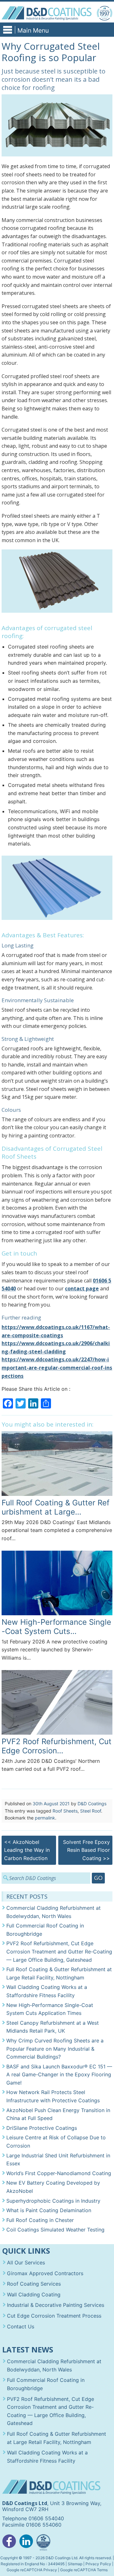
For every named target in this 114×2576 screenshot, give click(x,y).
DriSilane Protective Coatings (42, 2128)
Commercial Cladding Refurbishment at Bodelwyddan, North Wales (54, 1912)
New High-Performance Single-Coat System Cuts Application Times (50, 2009)
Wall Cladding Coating (34, 2294)
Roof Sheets (65, 1811)
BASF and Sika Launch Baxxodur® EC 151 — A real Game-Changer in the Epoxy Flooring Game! (59, 2075)
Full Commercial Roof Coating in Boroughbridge (45, 1930)
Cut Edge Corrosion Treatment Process (54, 2316)
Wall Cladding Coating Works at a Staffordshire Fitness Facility (47, 1991)
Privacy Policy (98, 2564)
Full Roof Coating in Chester (40, 2220)
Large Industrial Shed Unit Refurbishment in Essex (58, 2160)
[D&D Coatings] (46, 13)
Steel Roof (91, 1811)
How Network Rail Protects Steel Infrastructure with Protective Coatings (53, 2096)
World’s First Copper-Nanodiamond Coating (59, 2173)
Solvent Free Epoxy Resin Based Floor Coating (86, 1850)
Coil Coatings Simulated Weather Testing (55, 2230)
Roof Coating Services (34, 2284)
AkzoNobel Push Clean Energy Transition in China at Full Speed (58, 2114)
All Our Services (26, 2263)
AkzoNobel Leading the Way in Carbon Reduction (27, 1850)
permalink (45, 1818)
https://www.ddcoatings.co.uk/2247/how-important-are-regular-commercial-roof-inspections (57, 1367)
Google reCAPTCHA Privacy (32, 2570)
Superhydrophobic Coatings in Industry (53, 2201)
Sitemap (75, 2564)
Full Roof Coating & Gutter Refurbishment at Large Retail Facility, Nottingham (59, 1973)
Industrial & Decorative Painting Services (56, 2305)
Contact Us (21, 2326)
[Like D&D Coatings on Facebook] (9, 2543)
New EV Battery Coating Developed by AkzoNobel (53, 2187)
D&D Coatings (92, 1804)
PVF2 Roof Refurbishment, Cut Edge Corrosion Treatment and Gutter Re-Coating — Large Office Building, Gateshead (59, 1951)
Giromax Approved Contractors (45, 2273)
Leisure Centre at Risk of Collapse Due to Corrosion (56, 2142)
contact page (82, 1288)
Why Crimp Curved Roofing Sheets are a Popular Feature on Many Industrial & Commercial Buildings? (55, 2049)
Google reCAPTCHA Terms (84, 2570)
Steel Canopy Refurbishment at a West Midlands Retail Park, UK (53, 2027)
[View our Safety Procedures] (43, 2543)
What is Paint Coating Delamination (49, 2210)
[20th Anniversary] (104, 13)
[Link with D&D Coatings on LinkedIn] (26, 2543)
